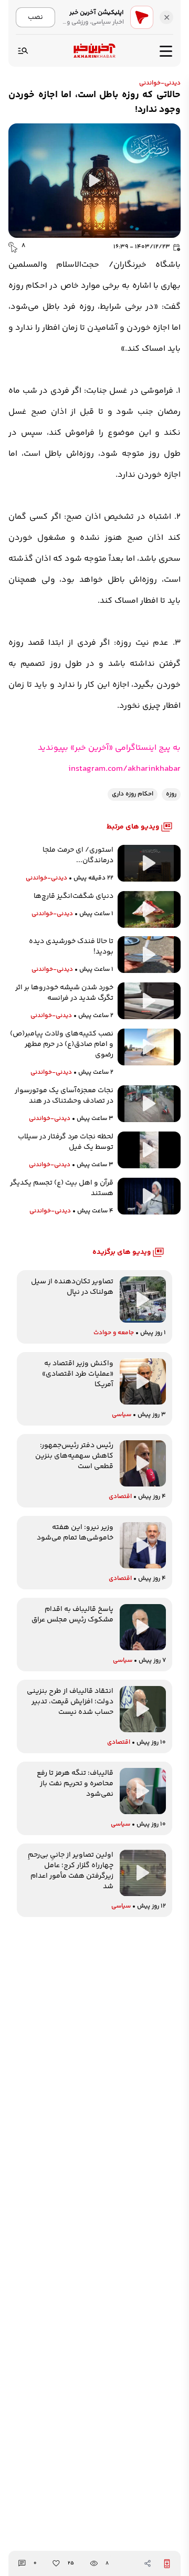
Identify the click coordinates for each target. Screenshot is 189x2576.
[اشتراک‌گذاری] (148, 2563)
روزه (171, 794)
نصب (35, 17)
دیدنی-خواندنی (160, 83)
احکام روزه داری (133, 794)
